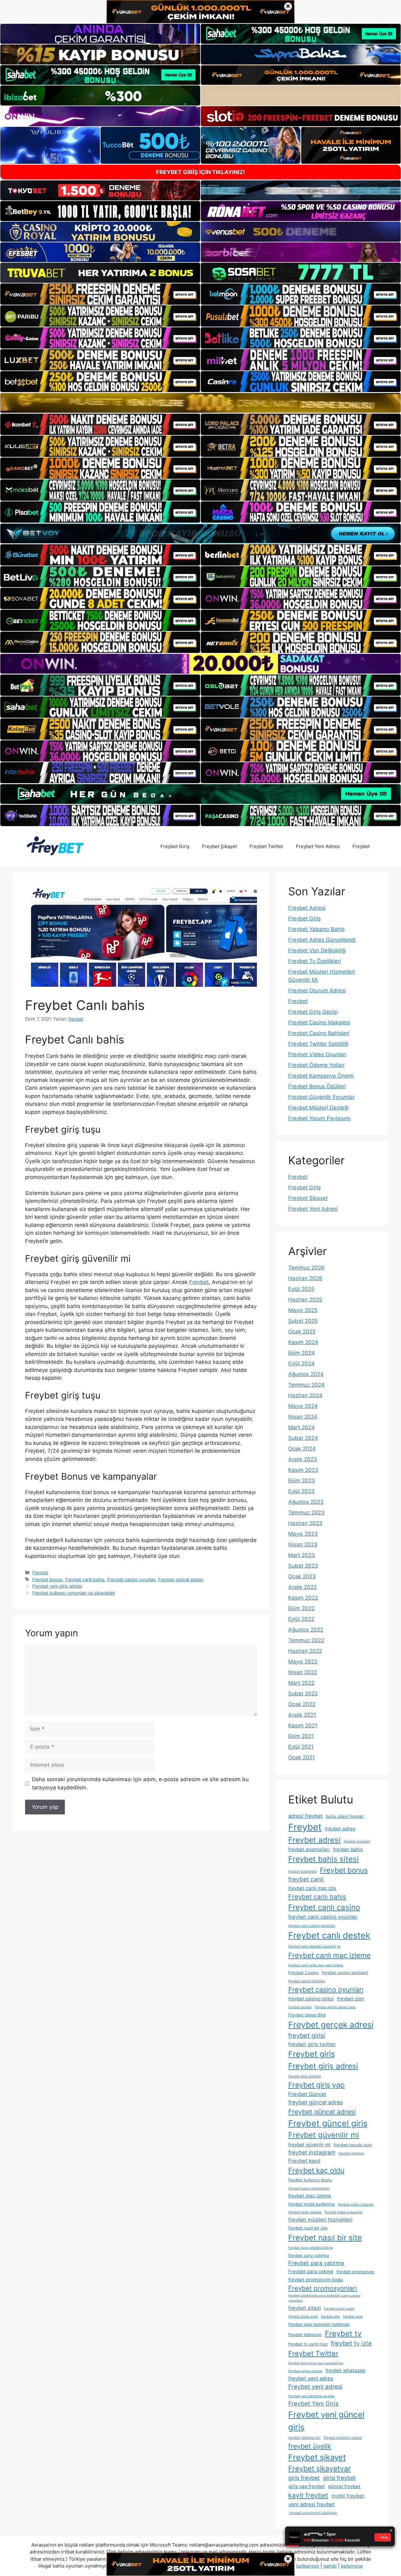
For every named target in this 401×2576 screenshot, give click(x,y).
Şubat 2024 (303, 1438)
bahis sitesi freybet (345, 1816)
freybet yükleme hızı (304, 2438)
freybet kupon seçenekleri (309, 2188)
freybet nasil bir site (308, 2228)
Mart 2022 (301, 1683)
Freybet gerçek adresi (331, 2025)
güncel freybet (344, 2486)
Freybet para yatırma (316, 2263)
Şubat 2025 (303, 1321)
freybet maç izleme (310, 2196)
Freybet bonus (47, 1579)
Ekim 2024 (302, 1353)
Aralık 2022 (302, 1587)
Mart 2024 (302, 1427)
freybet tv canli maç (308, 2344)
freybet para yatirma (309, 2255)
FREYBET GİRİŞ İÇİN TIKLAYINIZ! (200, 172)
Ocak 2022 (302, 1704)
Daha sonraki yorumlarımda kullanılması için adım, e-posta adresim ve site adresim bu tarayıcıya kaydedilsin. (140, 1783)
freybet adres (340, 1829)
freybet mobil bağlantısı (312, 2204)
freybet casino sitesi (311, 1999)
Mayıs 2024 (303, 1406)
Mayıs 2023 (303, 1534)
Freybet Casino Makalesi (319, 1022)
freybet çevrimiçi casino (343, 2438)
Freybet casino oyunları (131, 1579)
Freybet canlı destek (329, 1935)
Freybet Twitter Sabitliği (318, 1044)
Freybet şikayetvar (320, 2469)
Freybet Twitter (266, 846)
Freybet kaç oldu (316, 2170)
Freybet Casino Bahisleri (319, 1033)
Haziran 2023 (305, 1523)
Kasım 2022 (303, 1598)
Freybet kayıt (304, 2161)
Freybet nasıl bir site (325, 2237)
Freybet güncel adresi (181, 1579)
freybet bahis (348, 1849)
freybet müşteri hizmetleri (320, 2220)
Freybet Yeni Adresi (318, 846)
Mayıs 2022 (303, 1662)
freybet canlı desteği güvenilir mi (315, 1946)
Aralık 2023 (303, 1459)
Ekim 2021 (301, 1736)
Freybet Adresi (307, 908)
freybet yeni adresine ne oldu (311, 2396)
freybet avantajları (309, 1849)
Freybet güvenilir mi (324, 2135)
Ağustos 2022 (306, 1630)
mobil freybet (348, 2496)
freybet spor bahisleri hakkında (319, 2324)
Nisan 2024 (303, 1417)
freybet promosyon (355, 2272)
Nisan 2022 (303, 1672)
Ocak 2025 (302, 1332)
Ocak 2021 (302, 1757)
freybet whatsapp (345, 2370)
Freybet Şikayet (219, 846)
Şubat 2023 (303, 1566)
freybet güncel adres (315, 2102)
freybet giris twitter (312, 2044)
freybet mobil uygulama (343, 2212)
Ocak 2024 (302, 1449)
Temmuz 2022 (306, 1640)
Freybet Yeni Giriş (313, 2404)
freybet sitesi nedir (339, 2309)
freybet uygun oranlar (305, 2371)
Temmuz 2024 (306, 1385)
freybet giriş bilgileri (305, 2076)
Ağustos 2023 (306, 1502)
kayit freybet (308, 2495)
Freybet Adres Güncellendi (322, 940)
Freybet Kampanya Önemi (321, 1076)
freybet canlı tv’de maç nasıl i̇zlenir (316, 1965)
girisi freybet (339, 2478)
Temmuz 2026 (306, 1268)
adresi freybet (305, 1816)
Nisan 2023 (303, 1544)
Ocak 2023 (302, 1576)
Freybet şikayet (317, 2457)
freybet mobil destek (305, 2212)
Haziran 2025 (305, 1300)
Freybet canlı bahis (85, 1579)
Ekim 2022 (301, 1608)
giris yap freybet (307, 2486)
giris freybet (304, 2478)
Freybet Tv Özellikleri (315, 961)
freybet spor (353, 2317)
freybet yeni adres (311, 2378)
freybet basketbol (302, 1872)
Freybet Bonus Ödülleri (317, 1086)
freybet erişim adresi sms (335, 2007)
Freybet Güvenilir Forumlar (321, 1097)
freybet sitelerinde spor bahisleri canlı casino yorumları (324, 2298)
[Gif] (200, 403)
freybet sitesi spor (303, 2317)
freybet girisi (307, 2035)
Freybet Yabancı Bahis (316, 929)
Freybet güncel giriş (328, 2123)
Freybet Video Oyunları (317, 1054)
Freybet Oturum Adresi (317, 991)
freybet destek (300, 2007)
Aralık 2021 (302, 1715)
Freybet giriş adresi (323, 2066)
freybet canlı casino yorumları (312, 1926)
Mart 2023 (302, 1555)
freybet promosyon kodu (316, 2280)
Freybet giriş (312, 2054)
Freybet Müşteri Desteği (318, 1108)
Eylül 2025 (301, 1289)
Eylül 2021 (301, 1747)
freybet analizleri (357, 1841)
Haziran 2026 (305, 1278)
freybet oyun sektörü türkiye (311, 2248)
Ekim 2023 (302, 1481)
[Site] (100, 294)
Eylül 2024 (301, 1363)
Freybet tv (343, 2333)
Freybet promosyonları (323, 2288)
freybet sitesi (305, 2308)
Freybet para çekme (311, 2271)
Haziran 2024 (305, 1395)
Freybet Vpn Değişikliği (317, 950)
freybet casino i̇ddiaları (307, 1981)
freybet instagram (312, 2152)
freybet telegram (305, 2335)
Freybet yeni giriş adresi (57, 1586)
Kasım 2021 (303, 1725)
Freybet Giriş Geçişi (313, 1012)
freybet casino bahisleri (345, 1973)
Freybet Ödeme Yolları (316, 1065)
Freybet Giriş (175, 846)
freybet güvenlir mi (309, 2145)
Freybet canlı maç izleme (329, 1955)
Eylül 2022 (301, 1619)
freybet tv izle (351, 2343)
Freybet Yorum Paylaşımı (319, 1118)
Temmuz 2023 (306, 1513)
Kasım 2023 (303, 1470)
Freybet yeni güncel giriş (326, 2421)
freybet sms (330, 2317)
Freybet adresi (314, 1840)
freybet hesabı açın (353, 2145)
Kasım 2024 (303, 1342)
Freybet (361, 846)
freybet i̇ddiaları (352, 2153)
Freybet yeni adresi (315, 2387)
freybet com (351, 1999)
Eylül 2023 (301, 1491)
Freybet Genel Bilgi (307, 2015)
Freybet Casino (303, 1973)
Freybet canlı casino (324, 1907)
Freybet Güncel (307, 2094)
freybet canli (306, 1879)
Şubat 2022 (303, 1694)
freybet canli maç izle (312, 1888)
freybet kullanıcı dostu (310, 2180)
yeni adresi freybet (311, 2504)
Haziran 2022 (305, 1651)
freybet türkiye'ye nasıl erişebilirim (316, 2363)
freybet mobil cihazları (356, 2204)
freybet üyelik (310, 2446)
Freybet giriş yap (316, 2085)
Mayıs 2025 (303, 1310)
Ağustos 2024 (306, 1374)
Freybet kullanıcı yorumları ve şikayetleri (74, 1593)
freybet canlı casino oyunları (323, 1917)
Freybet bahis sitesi (323, 1859)
